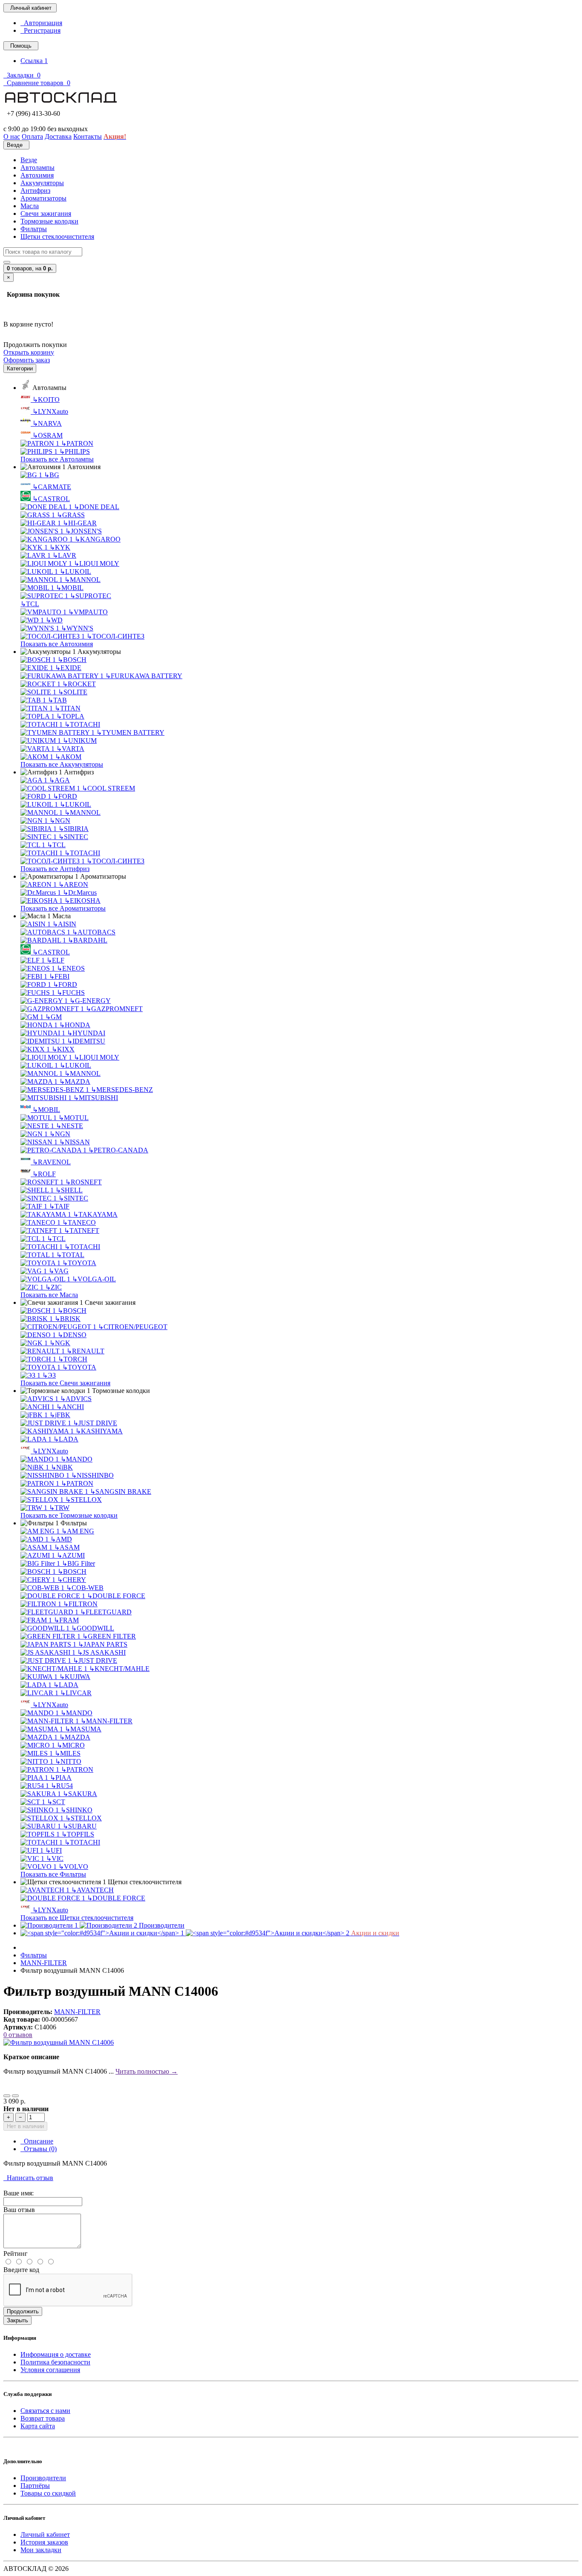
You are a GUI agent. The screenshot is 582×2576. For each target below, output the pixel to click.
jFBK (60, 1415)
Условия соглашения (50, 2370)
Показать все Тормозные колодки (69, 1515)
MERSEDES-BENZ (122, 1090)
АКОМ (68, 757)
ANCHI (70, 1407)
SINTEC (73, 837)
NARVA (47, 423)
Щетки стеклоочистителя (57, 236)
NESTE (69, 1126)
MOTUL (73, 1118)
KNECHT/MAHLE (119, 1669)
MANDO (76, 1459)
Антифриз (35, 191)
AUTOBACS (94, 932)
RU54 (62, 1786)
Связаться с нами (45, 2411)
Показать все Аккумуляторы (62, 764)
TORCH (73, 1359)
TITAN (68, 708)
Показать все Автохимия (57, 644)
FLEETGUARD (106, 1612)
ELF (55, 960)
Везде (29, 160)
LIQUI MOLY (97, 563)
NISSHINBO (92, 1475)
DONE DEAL (97, 507)
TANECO (79, 1222)
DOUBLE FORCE (116, 1596)
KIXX (63, 1049)
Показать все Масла (49, 1295)
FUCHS (71, 993)
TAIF (59, 1206)
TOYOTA (79, 1263)
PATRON (77, 443)
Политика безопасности (55, 2362)
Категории (20, 368)
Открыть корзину (29, 352)
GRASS (71, 515)
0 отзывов (18, 2035)
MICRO (71, 1745)
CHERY (72, 1580)
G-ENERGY (90, 1001)
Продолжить (23, 2311)
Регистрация (40, 30)
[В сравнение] (15, 2096)
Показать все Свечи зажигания (65, 1383)
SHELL (69, 1190)
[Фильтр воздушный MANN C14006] (59, 2042)
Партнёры (35, 2486)
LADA (66, 1439)
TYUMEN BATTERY (130, 732)
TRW (59, 1508)
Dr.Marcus (80, 893)
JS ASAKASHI (101, 1652)
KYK (60, 547)
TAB (57, 700)
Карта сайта (38, 2426)
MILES (68, 1753)
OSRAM (48, 435)
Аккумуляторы (42, 183)
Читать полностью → (147, 2071)
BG (52, 475)
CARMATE (52, 487)
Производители (43, 2478)
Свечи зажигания (46, 213)
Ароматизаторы (43, 198)
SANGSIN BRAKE (121, 1491)
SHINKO (76, 1810)
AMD (61, 1539)
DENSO (72, 1335)
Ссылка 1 (34, 61)
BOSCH (72, 660)
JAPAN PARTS (103, 1644)
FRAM (66, 1620)
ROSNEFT (84, 1182)
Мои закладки (41, 2550)
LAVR (64, 555)
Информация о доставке (56, 2354)
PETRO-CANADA (118, 1150)
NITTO (68, 1761)
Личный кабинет (45, 2534)
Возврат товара (43, 2418)
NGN (60, 821)
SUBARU (80, 1826)
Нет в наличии (25, 2126)
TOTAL (70, 1255)
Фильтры (34, 229)
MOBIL (70, 588)
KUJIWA (75, 1677)
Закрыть (17, 2320)
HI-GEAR (80, 523)
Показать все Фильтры (53, 1874)
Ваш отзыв (19, 2210)
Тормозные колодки (49, 221)
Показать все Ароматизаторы (63, 908)
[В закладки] (7, 2096)
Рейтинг (16, 2254)
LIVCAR (76, 1693)
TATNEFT (82, 1231)
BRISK (68, 1319)
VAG (59, 1271)
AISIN (64, 924)
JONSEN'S (84, 531)
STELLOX (84, 1500)
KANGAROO (98, 539)
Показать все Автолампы (57, 459)
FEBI (59, 976)
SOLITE (73, 692)
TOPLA (70, 716)
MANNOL (82, 580)
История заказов (44, 2542)
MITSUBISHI (96, 1098)
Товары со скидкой (48, 2493)
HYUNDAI (86, 1033)
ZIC (53, 1287)
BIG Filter (78, 1563)
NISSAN (75, 1142)
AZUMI (71, 1555)
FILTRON (80, 1604)
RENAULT (85, 1351)
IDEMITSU (86, 1041)
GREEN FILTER (109, 1636)
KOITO (46, 400)
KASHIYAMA (99, 1431)
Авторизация (41, 23)
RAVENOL (52, 1162)
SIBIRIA (73, 829)
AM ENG (78, 1531)
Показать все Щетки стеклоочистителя (77, 1918)
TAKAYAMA (95, 1214)
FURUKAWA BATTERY (144, 676)
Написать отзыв (28, 2178)
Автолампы (37, 168)
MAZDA (75, 1082)
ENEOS (71, 968)
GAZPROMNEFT (114, 1009)
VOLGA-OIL (94, 1279)
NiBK (62, 1467)
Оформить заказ (27, 360)
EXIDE (68, 668)
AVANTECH (92, 1890)
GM (53, 1017)
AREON (73, 884)
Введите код (21, 2270)
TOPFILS (78, 1834)
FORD (65, 796)
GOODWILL (93, 1628)
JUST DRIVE (95, 1423)
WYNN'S (77, 628)
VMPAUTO (88, 612)
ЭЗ (49, 1375)
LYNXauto (50, 411)
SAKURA (80, 1794)
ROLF (44, 1174)
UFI (53, 1850)
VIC (55, 1858)
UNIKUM (80, 741)
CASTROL (51, 499)
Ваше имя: (19, 2193)
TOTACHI (82, 724)
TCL (30, 604)
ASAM (67, 1547)
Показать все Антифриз (55, 869)
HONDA (75, 1025)
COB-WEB (85, 1588)
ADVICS (76, 1399)
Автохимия (37, 175)
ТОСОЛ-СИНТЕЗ (115, 636)
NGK (60, 1343)
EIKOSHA (82, 901)
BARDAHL (88, 940)
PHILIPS (75, 451)
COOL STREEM (108, 788)
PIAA (61, 1778)
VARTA (70, 749)
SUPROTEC (91, 596)
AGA (59, 780)
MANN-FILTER (107, 1721)
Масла (30, 206)
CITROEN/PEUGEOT (133, 1327)
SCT (56, 1802)
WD (54, 620)
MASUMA (83, 1729)
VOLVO (73, 1867)
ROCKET (79, 684)
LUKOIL (75, 572)
